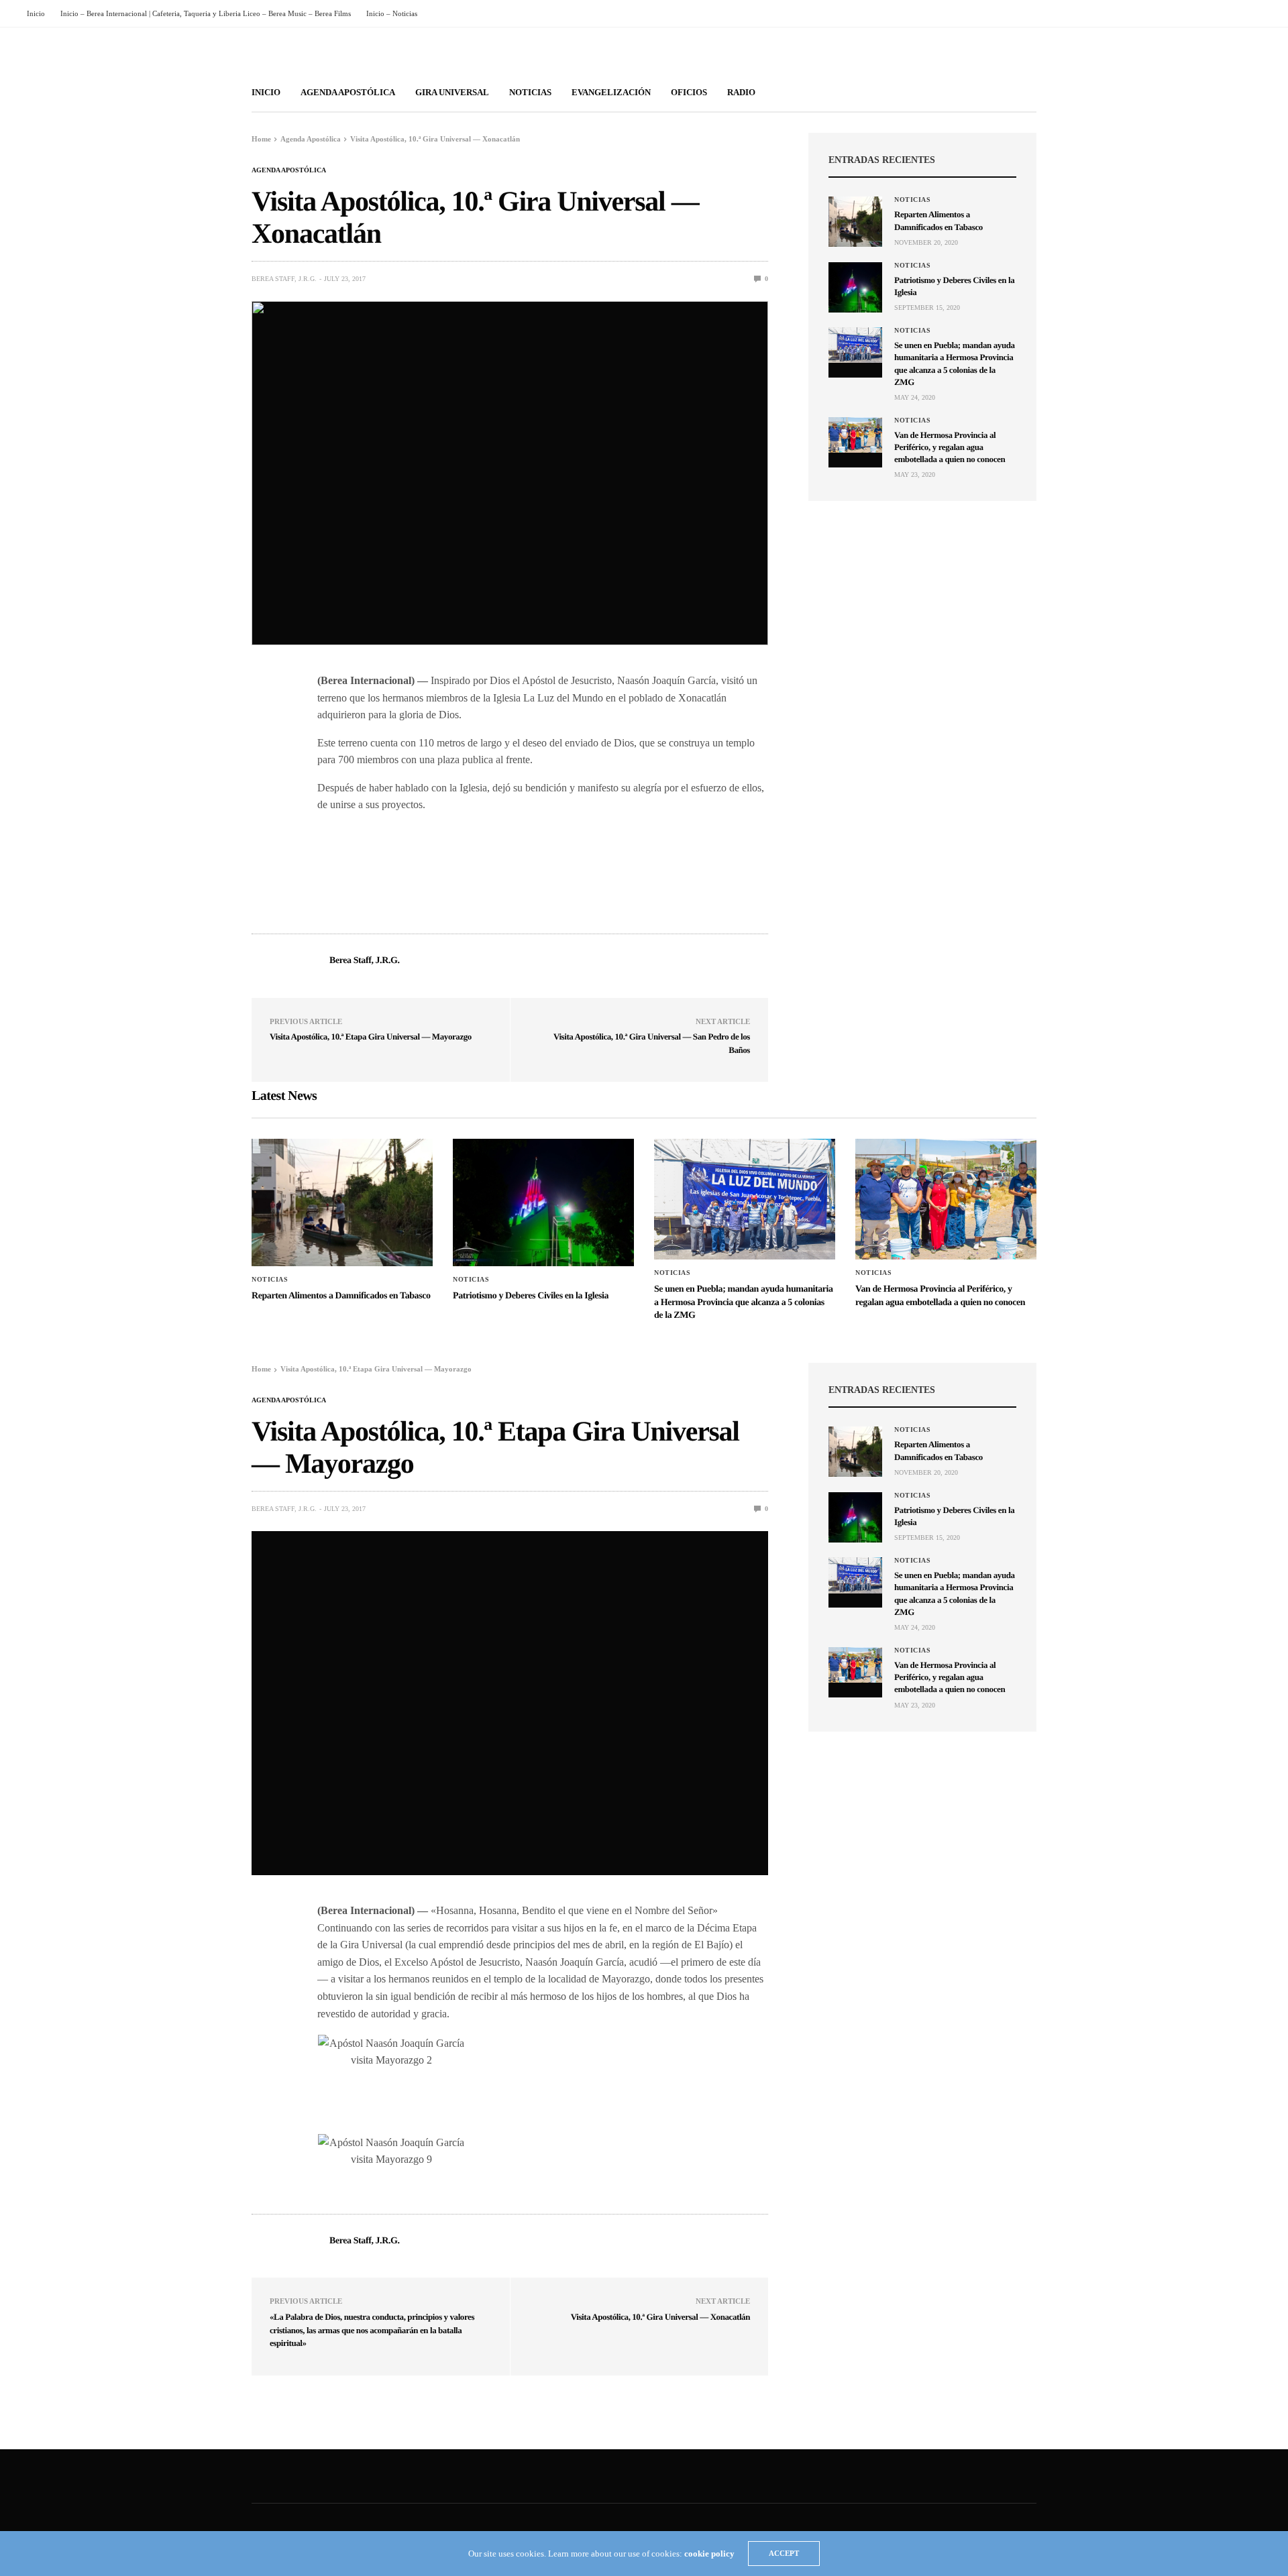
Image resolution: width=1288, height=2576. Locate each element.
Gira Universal (452, 92)
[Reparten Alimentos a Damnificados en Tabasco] (855, 222)
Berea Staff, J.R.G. (284, 279)
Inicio (36, 13)
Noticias (530, 92)
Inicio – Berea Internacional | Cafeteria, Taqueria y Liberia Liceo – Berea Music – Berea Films (206, 13)
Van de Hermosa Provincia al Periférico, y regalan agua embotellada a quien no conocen (950, 447)
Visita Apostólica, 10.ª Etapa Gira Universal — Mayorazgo (371, 1037)
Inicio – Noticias (392, 13)
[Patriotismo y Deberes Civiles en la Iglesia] (855, 287)
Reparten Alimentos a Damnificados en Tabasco (341, 1296)
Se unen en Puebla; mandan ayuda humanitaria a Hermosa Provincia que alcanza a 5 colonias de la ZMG (744, 1302)
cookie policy (709, 2554)
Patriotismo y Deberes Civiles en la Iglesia (531, 1296)
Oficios (689, 92)
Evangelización (611, 92)
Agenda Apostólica (348, 92)
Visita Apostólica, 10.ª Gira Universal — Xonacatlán (660, 2317)
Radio (741, 92)
